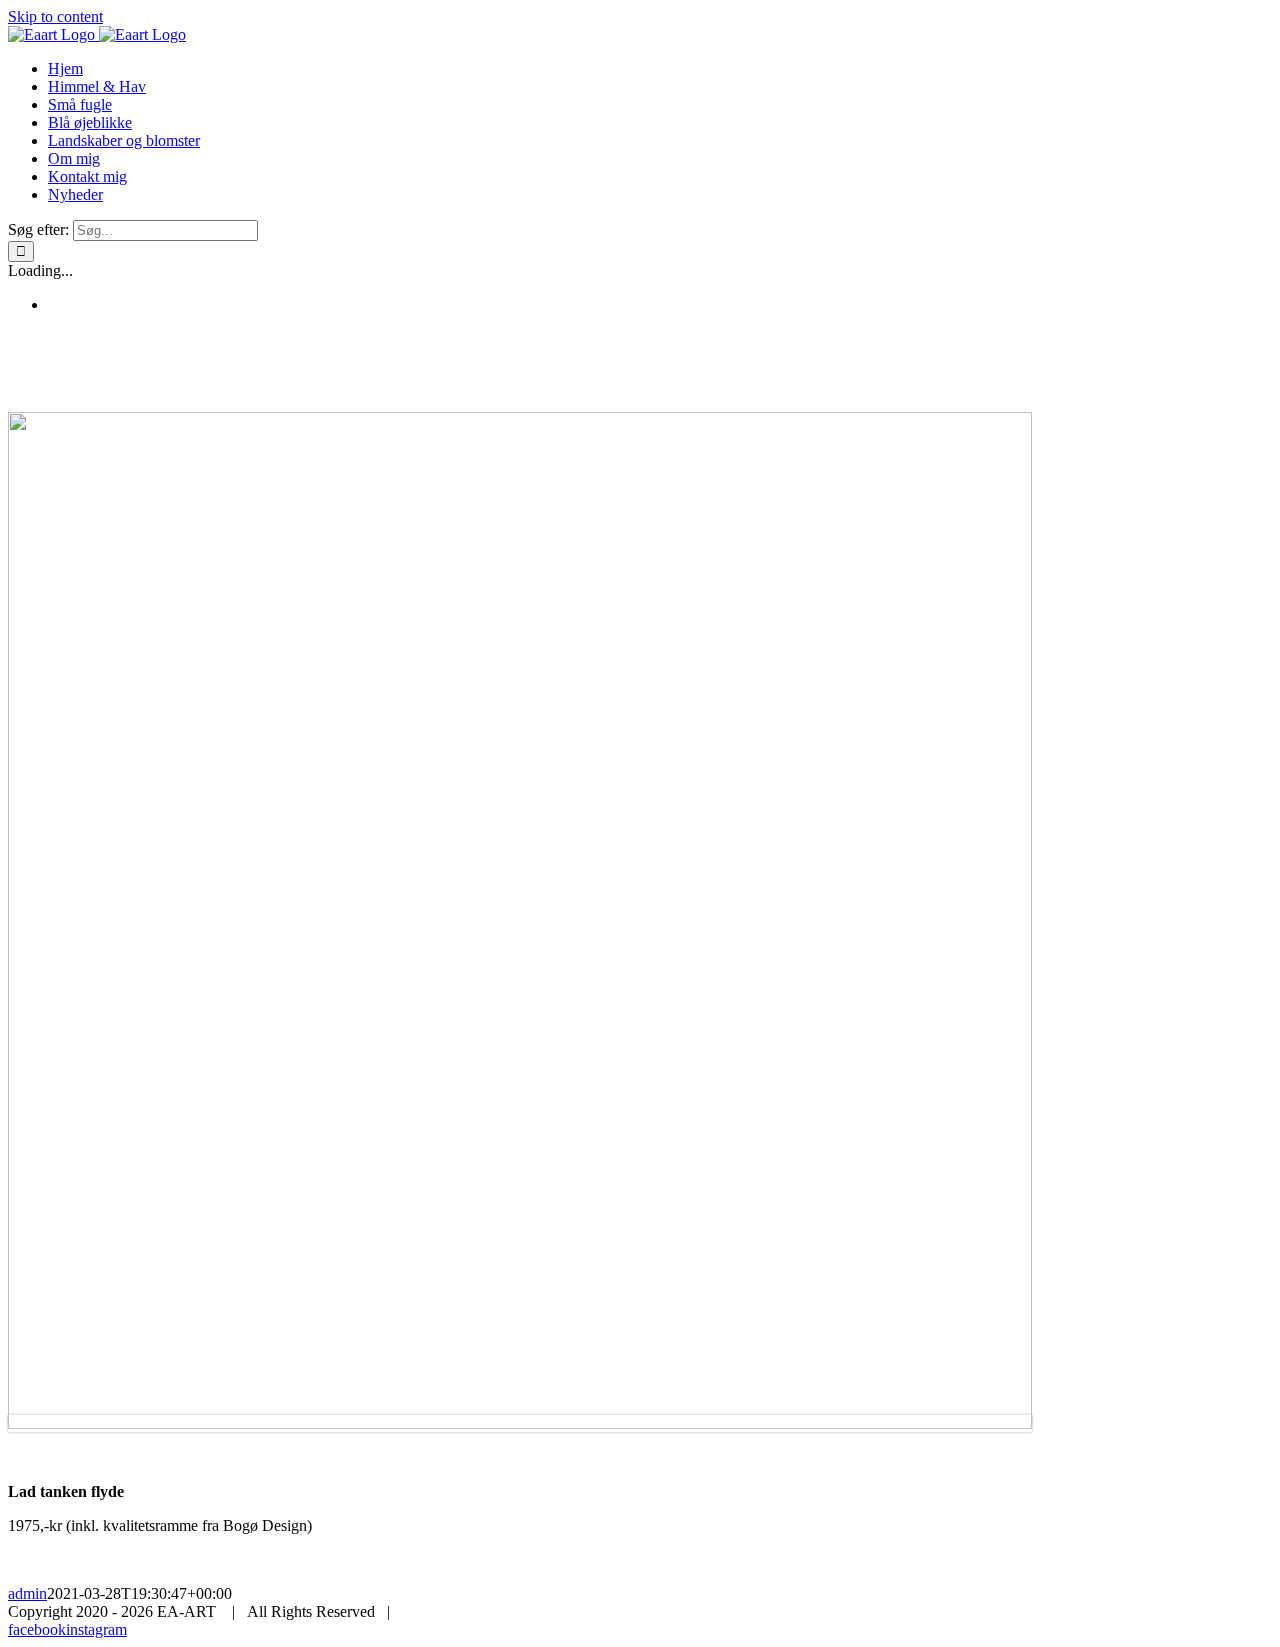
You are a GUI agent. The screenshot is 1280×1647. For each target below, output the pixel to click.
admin (27, 1593)
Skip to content (55, 16)
